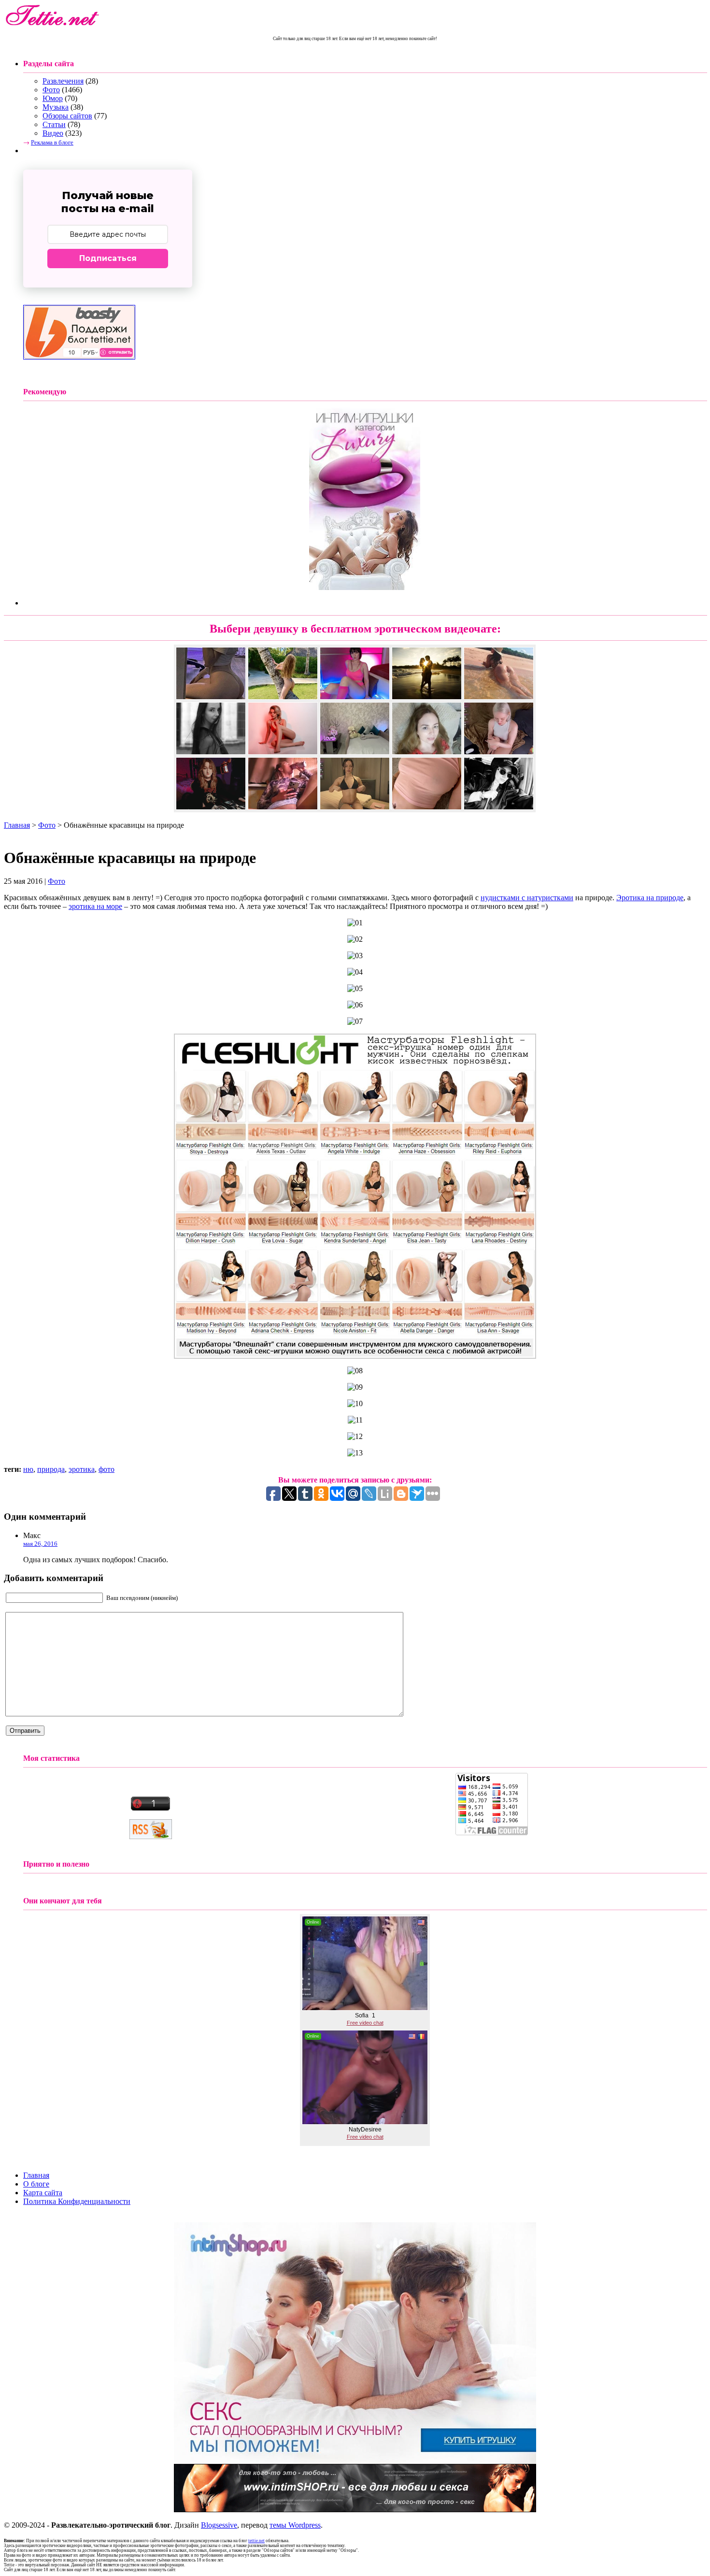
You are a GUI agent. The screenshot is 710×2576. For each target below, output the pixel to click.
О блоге (36, 2184)
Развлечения (63, 81)
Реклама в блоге (52, 142)
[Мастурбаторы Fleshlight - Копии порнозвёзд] (355, 1356)
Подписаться (108, 258)
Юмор (53, 98)
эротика (82, 1469)
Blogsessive (219, 2525)
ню (28, 1469)
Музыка (56, 107)
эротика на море (95, 906)
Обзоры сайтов (67, 116)
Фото (51, 90)
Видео (53, 133)
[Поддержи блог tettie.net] (79, 357)
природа (51, 1469)
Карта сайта (43, 2193)
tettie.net (256, 2541)
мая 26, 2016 (40, 1544)
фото (106, 1469)
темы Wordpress (295, 2525)
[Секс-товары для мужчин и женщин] (355, 2510)
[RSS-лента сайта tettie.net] (151, 1836)
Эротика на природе (650, 898)
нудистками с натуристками (527, 898)
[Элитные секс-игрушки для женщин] (365, 587)
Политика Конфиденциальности (77, 2201)
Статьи (54, 124)
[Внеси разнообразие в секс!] (355, 2461)
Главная (17, 825)
